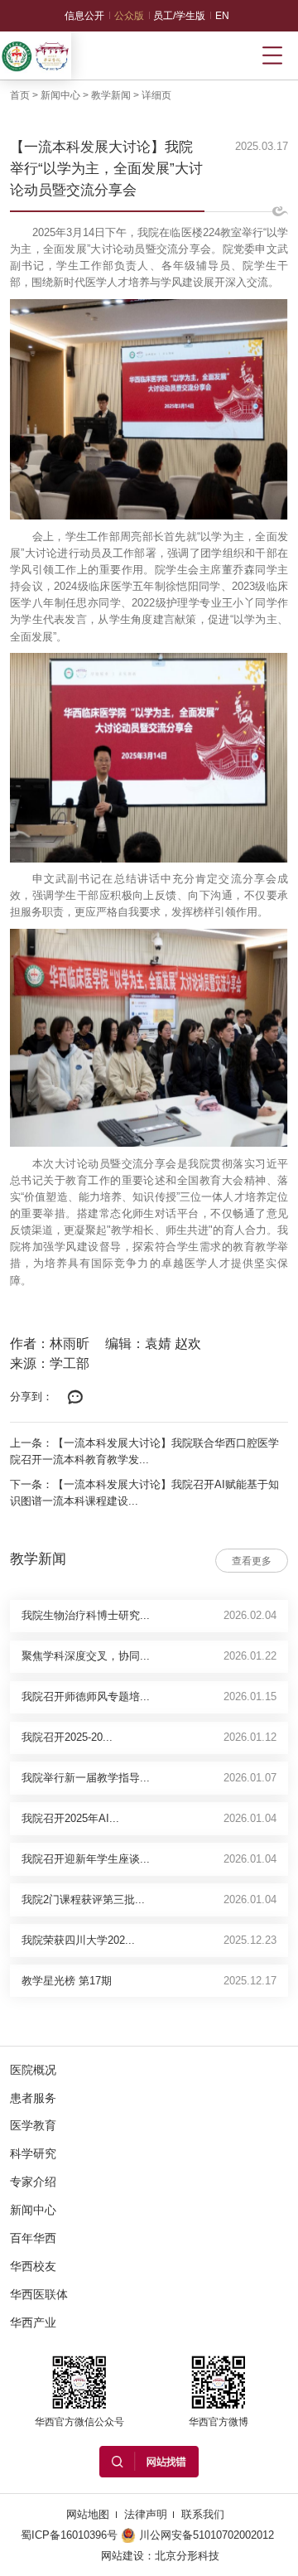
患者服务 (33, 2098)
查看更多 (252, 1561)
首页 (20, 95)
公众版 (129, 16)
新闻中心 (60, 95)
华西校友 (33, 2266)
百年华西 (33, 2238)
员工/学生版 (179, 16)
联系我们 (203, 2514)
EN (222, 16)
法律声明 (146, 2514)
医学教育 (33, 2125)
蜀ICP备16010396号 (69, 2535)
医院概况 (33, 2070)
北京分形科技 (187, 2556)
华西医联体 (39, 2294)
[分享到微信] (75, 1398)
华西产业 (33, 2322)
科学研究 (33, 2153)
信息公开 (84, 16)
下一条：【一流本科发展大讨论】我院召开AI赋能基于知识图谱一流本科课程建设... (144, 1493)
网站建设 (123, 2556)
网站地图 (88, 2514)
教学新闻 (111, 95)
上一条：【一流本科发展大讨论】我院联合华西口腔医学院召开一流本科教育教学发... (144, 1451)
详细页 (156, 95)
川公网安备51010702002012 (207, 2535)
